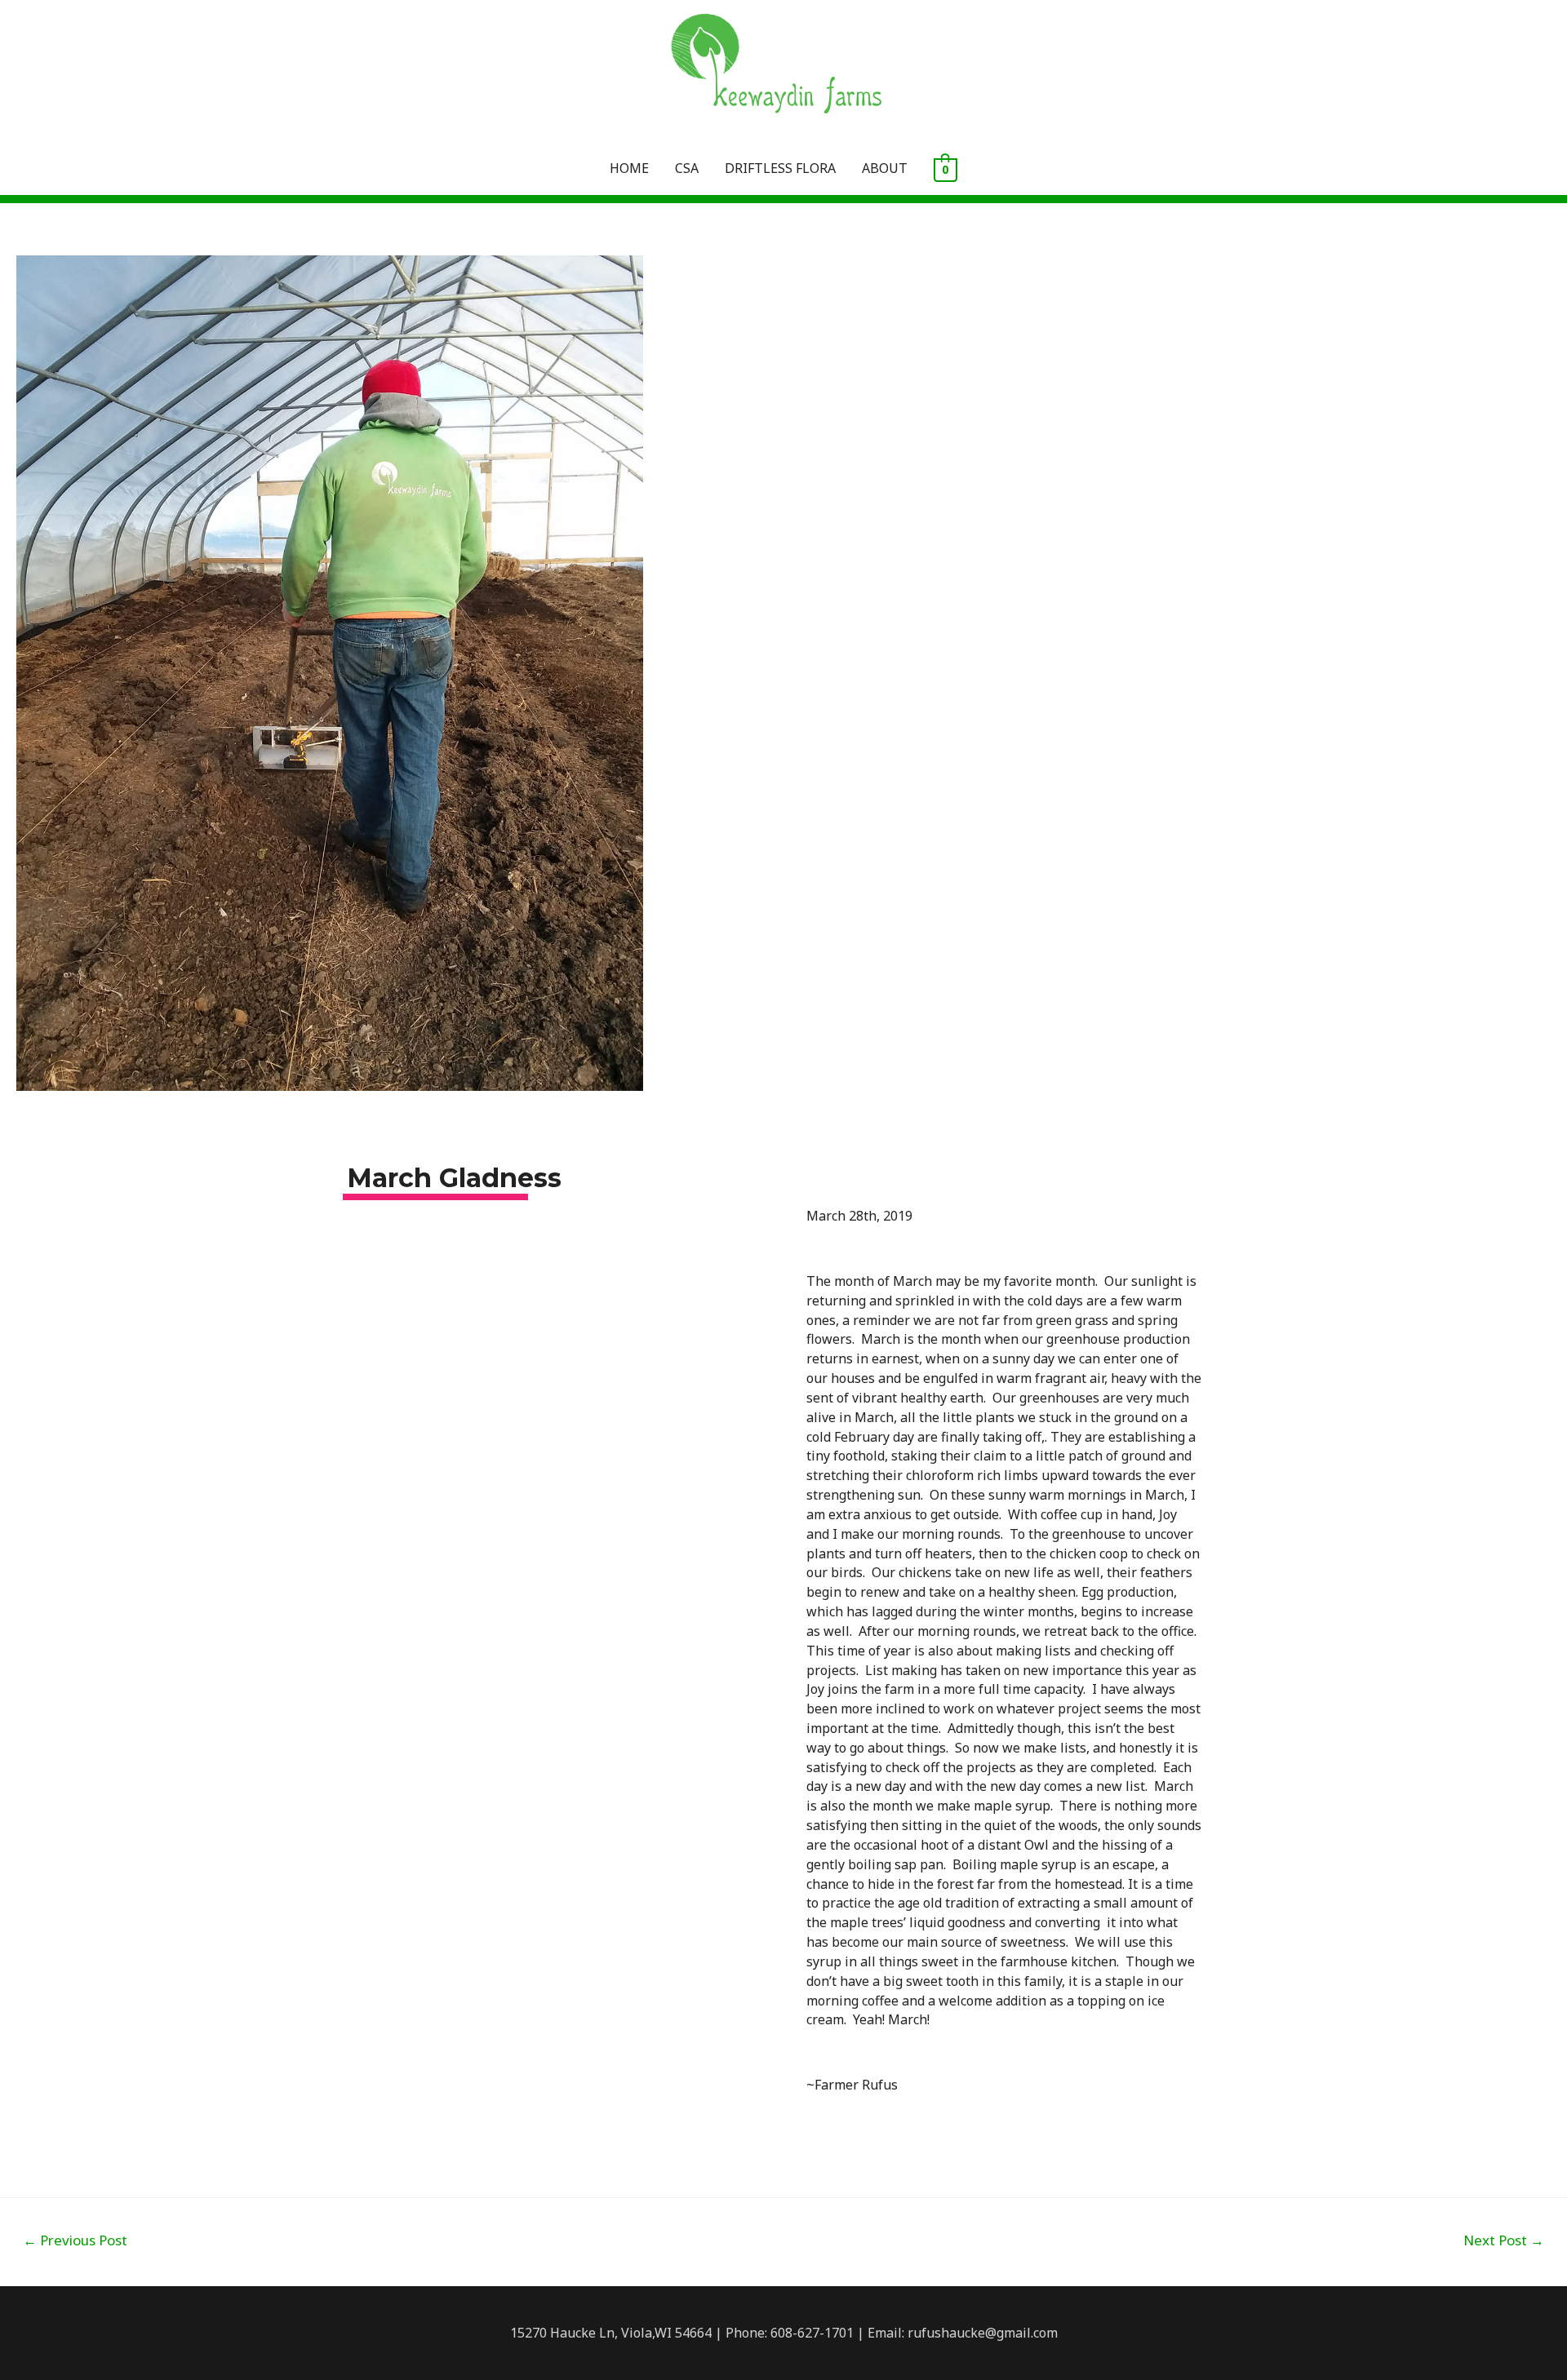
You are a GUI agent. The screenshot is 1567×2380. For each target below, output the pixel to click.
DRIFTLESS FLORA (780, 168)
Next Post (1504, 2240)
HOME (629, 168)
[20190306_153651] (563, 1799)
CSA (687, 168)
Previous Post (75, 2240)
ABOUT (885, 168)
